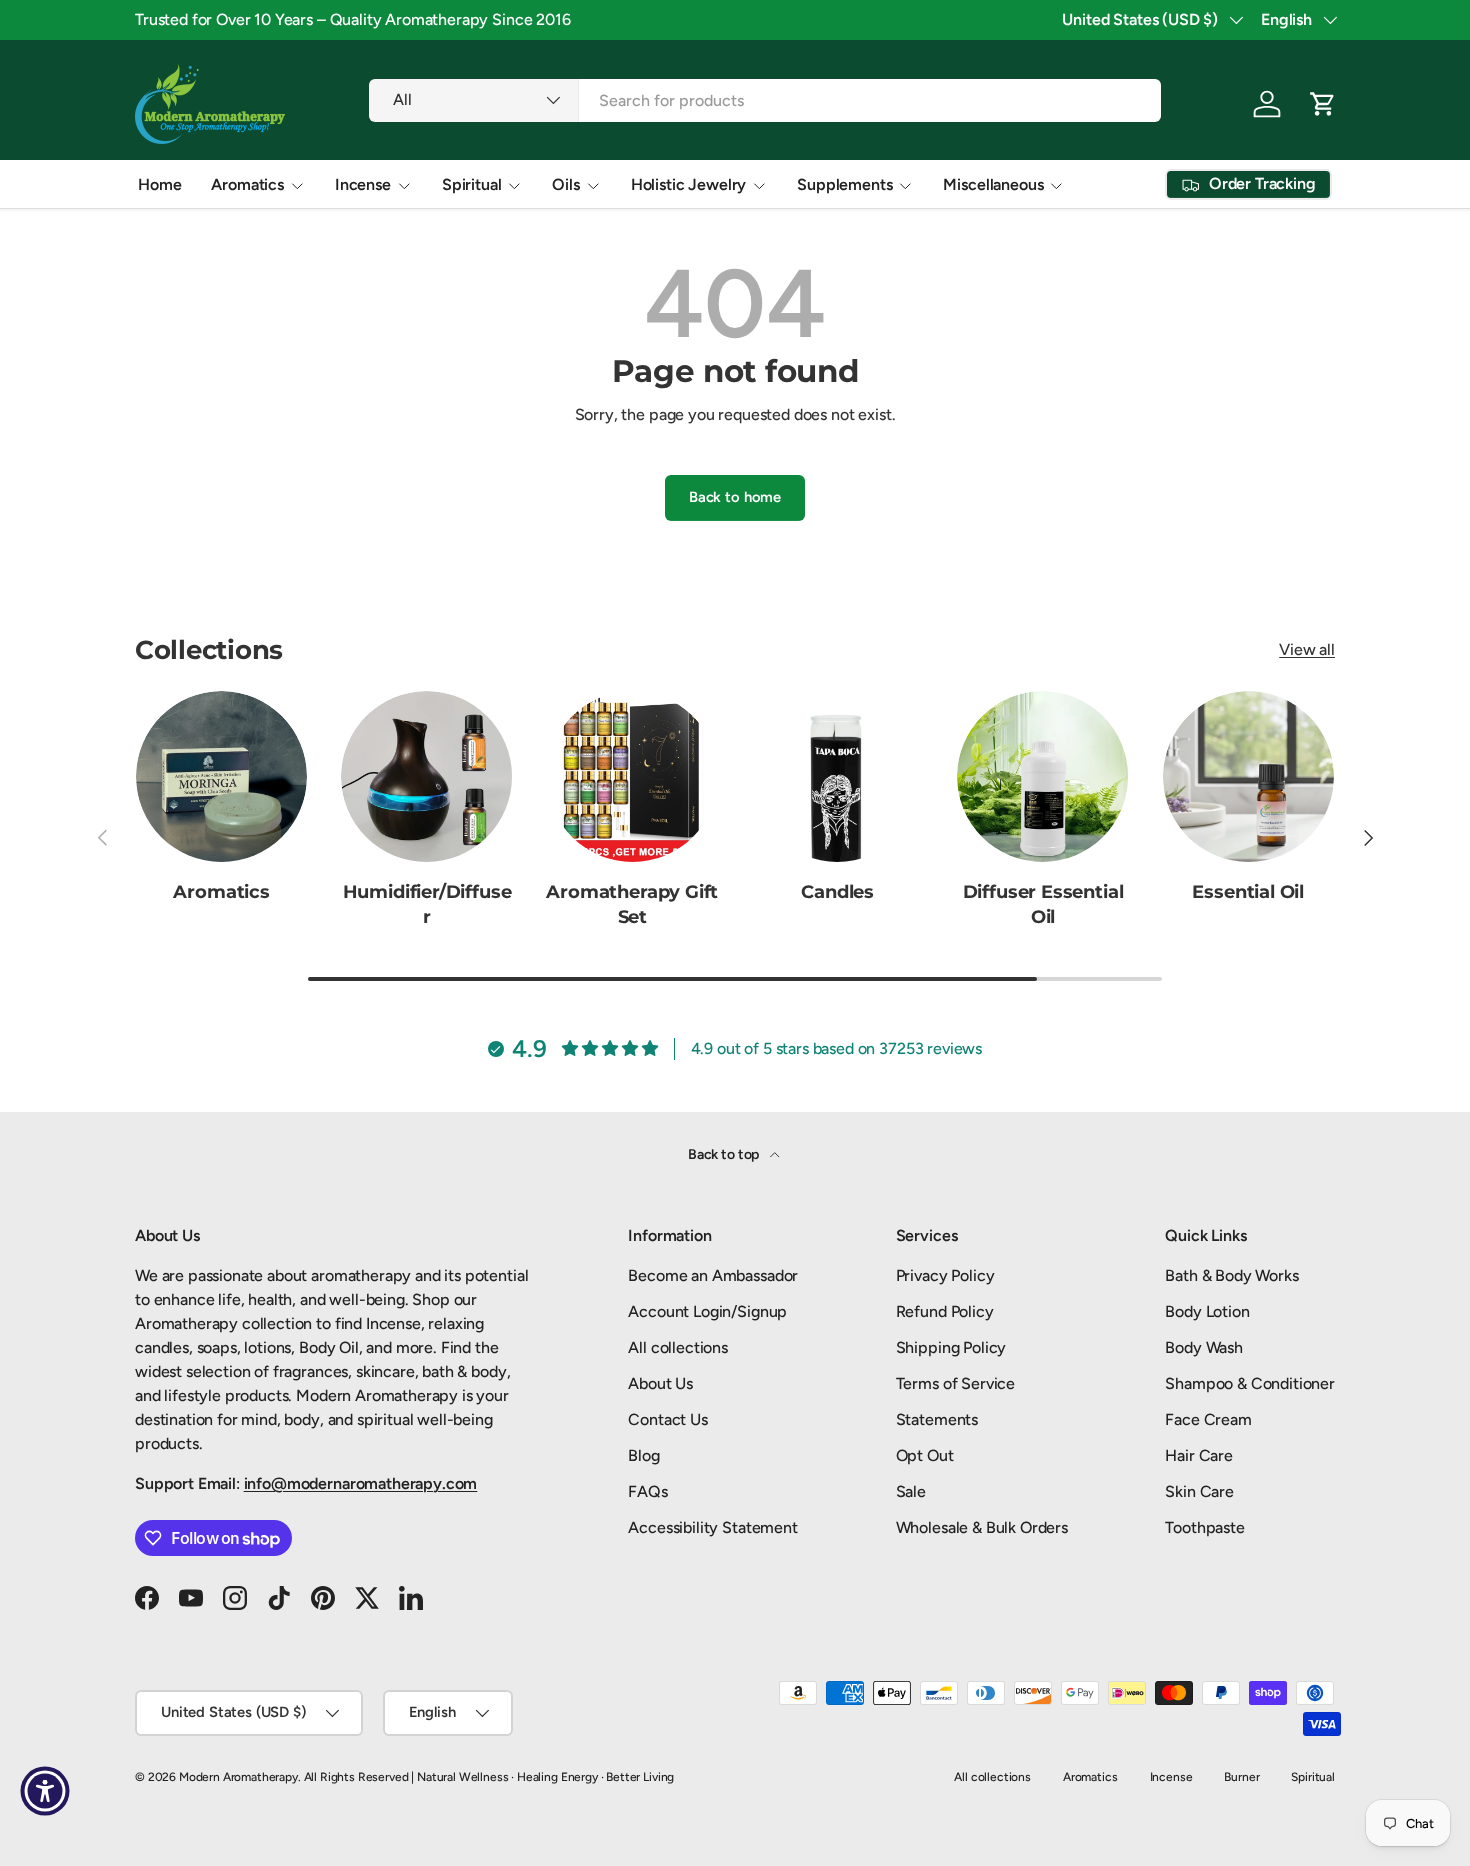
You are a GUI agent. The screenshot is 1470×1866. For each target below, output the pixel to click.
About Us (660, 1383)
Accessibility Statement (712, 1527)
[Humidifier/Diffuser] (426, 776)
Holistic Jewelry (688, 184)
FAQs (647, 1491)
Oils (565, 184)
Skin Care (1199, 1491)
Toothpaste (1204, 1527)
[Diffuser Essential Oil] (1042, 776)
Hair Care (1199, 1455)
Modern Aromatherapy (238, 1777)
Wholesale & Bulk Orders (982, 1527)
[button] (1323, 104)
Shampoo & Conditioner (1250, 1383)
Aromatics (247, 184)
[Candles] (837, 776)
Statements (937, 1419)
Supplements (844, 184)
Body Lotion (1207, 1311)
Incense (363, 184)
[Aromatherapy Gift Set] (632, 776)
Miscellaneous (993, 184)
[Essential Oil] (1248, 776)
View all (1307, 649)
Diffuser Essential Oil (1043, 904)
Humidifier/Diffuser (427, 904)
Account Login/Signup (707, 1311)
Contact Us (667, 1419)
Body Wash (1204, 1347)
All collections (678, 1347)
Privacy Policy (945, 1275)
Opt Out (925, 1455)
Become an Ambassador (713, 1275)
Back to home (735, 497)
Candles (837, 892)
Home (159, 184)
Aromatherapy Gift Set (632, 904)
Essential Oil (1248, 892)
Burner (1241, 1777)
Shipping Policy (951, 1347)
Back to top (725, 1154)
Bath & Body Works (1231, 1275)
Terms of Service (955, 1383)
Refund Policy (945, 1311)
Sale (911, 1491)
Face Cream (1208, 1419)
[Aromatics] (221, 776)
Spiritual (472, 184)
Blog (643, 1455)
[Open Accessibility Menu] (45, 1791)
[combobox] (764, 100)
